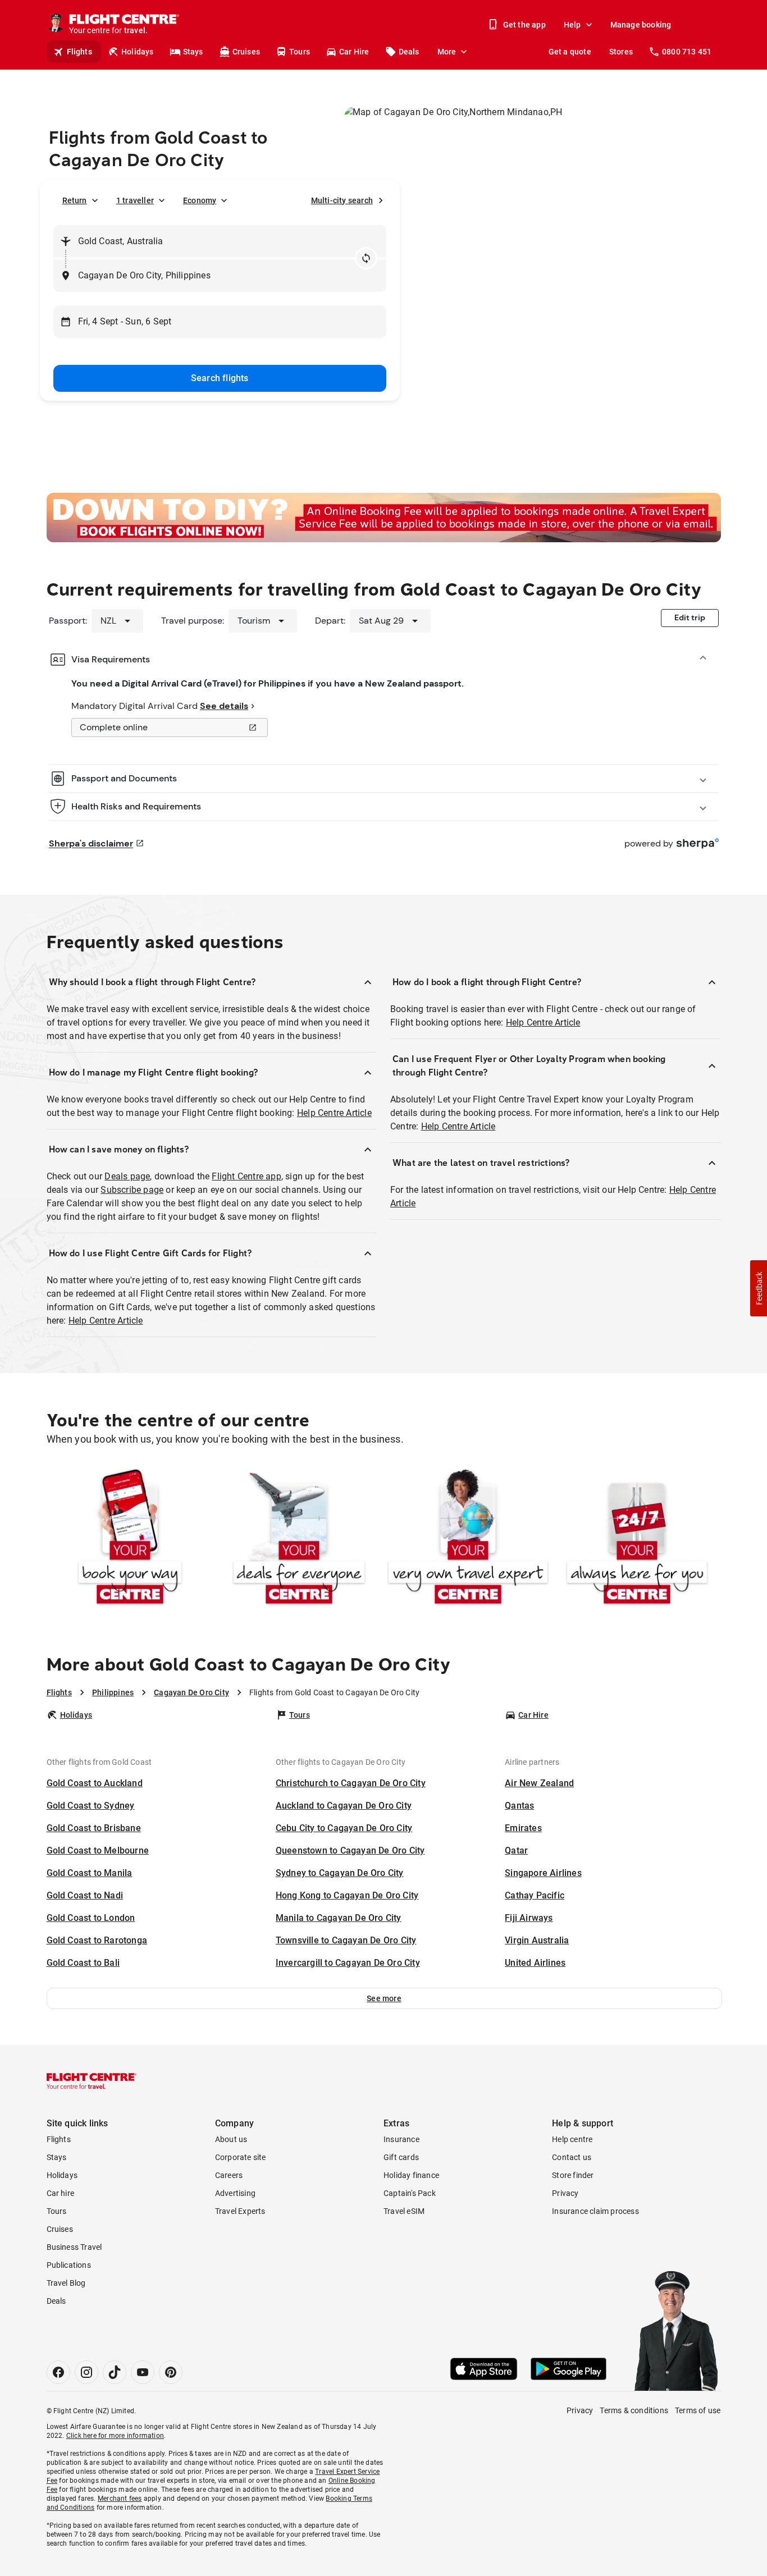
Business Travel (74, 2247)
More (447, 52)
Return (75, 200)
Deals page (127, 1176)
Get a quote (570, 52)
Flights (79, 52)
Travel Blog (66, 2283)
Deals (409, 52)
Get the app (524, 25)
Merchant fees (120, 2499)
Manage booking (641, 25)
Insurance (401, 2139)
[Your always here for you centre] (637, 1539)
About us (231, 2139)
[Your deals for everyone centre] (299, 1539)
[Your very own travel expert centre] (468, 1539)
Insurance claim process (595, 2211)
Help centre (572, 2139)
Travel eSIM (404, 2211)
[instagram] (86, 2372)
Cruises (246, 52)
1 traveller (135, 200)
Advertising (235, 2193)
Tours (300, 52)
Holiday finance (411, 2175)
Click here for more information (115, 2436)
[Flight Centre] (92, 2081)
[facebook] (58, 2372)
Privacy (565, 2193)
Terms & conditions (634, 2410)
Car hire (61, 2193)
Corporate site (241, 2157)
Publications (69, 2265)
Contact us (572, 2157)
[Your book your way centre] (130, 1539)
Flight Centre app (246, 1176)
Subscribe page (132, 1190)
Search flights (220, 378)
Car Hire (354, 52)
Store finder (573, 2175)
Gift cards (401, 2157)
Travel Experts (240, 2211)
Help (572, 25)
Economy (200, 200)
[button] (384, 1998)
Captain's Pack (410, 2193)
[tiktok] (115, 2372)
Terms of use (698, 2410)
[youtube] (143, 2372)
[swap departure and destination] (366, 258)
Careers (229, 2175)
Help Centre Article (334, 1113)
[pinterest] (171, 2372)
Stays (193, 52)
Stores (621, 52)
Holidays (138, 52)
